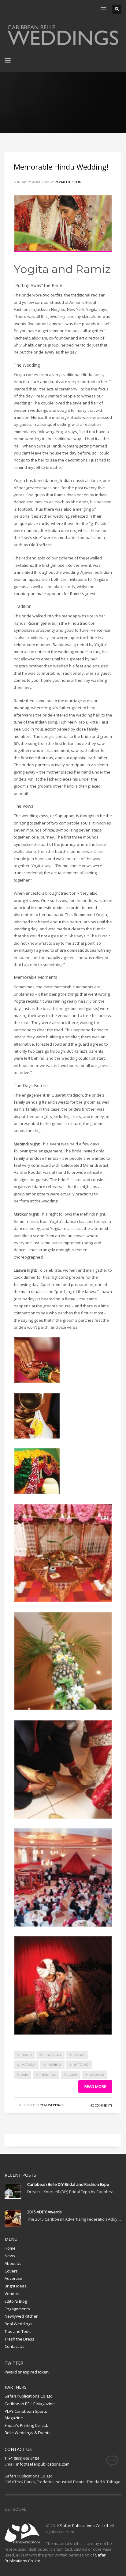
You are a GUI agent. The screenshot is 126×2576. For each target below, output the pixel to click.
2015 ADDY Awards (44, 2212)
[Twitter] (18, 9)
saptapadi (82, 2064)
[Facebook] (9, 9)
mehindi (55, 2064)
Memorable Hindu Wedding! (61, 167)
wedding (97, 2075)
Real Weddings (52, 2105)
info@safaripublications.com (43, 2464)
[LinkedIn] (46, 9)
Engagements (17, 2309)
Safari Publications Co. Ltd (84, 2526)
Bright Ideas (16, 2286)
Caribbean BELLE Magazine (30, 2404)
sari (25, 2075)
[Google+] (37, 9)
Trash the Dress (19, 2339)
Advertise (13, 2278)
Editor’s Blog (16, 2301)
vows (73, 2075)
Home (10, 2248)
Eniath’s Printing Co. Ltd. (26, 2425)
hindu (27, 2055)
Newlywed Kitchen (22, 2316)
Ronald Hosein (68, 182)
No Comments (101, 2105)
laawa (79, 2055)
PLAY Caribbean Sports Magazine (26, 2414)
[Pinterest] (28, 9)
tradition (48, 2075)
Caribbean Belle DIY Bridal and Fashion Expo (68, 2184)
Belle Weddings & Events (28, 2433)
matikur (28, 2064)
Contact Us (15, 2346)
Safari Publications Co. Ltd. (29, 2396)
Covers (11, 2271)
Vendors (13, 2294)
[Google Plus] (58, 2509)
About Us (13, 2263)
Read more (95, 2086)
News (10, 2256)
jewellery (53, 2055)
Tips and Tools (18, 2331)
